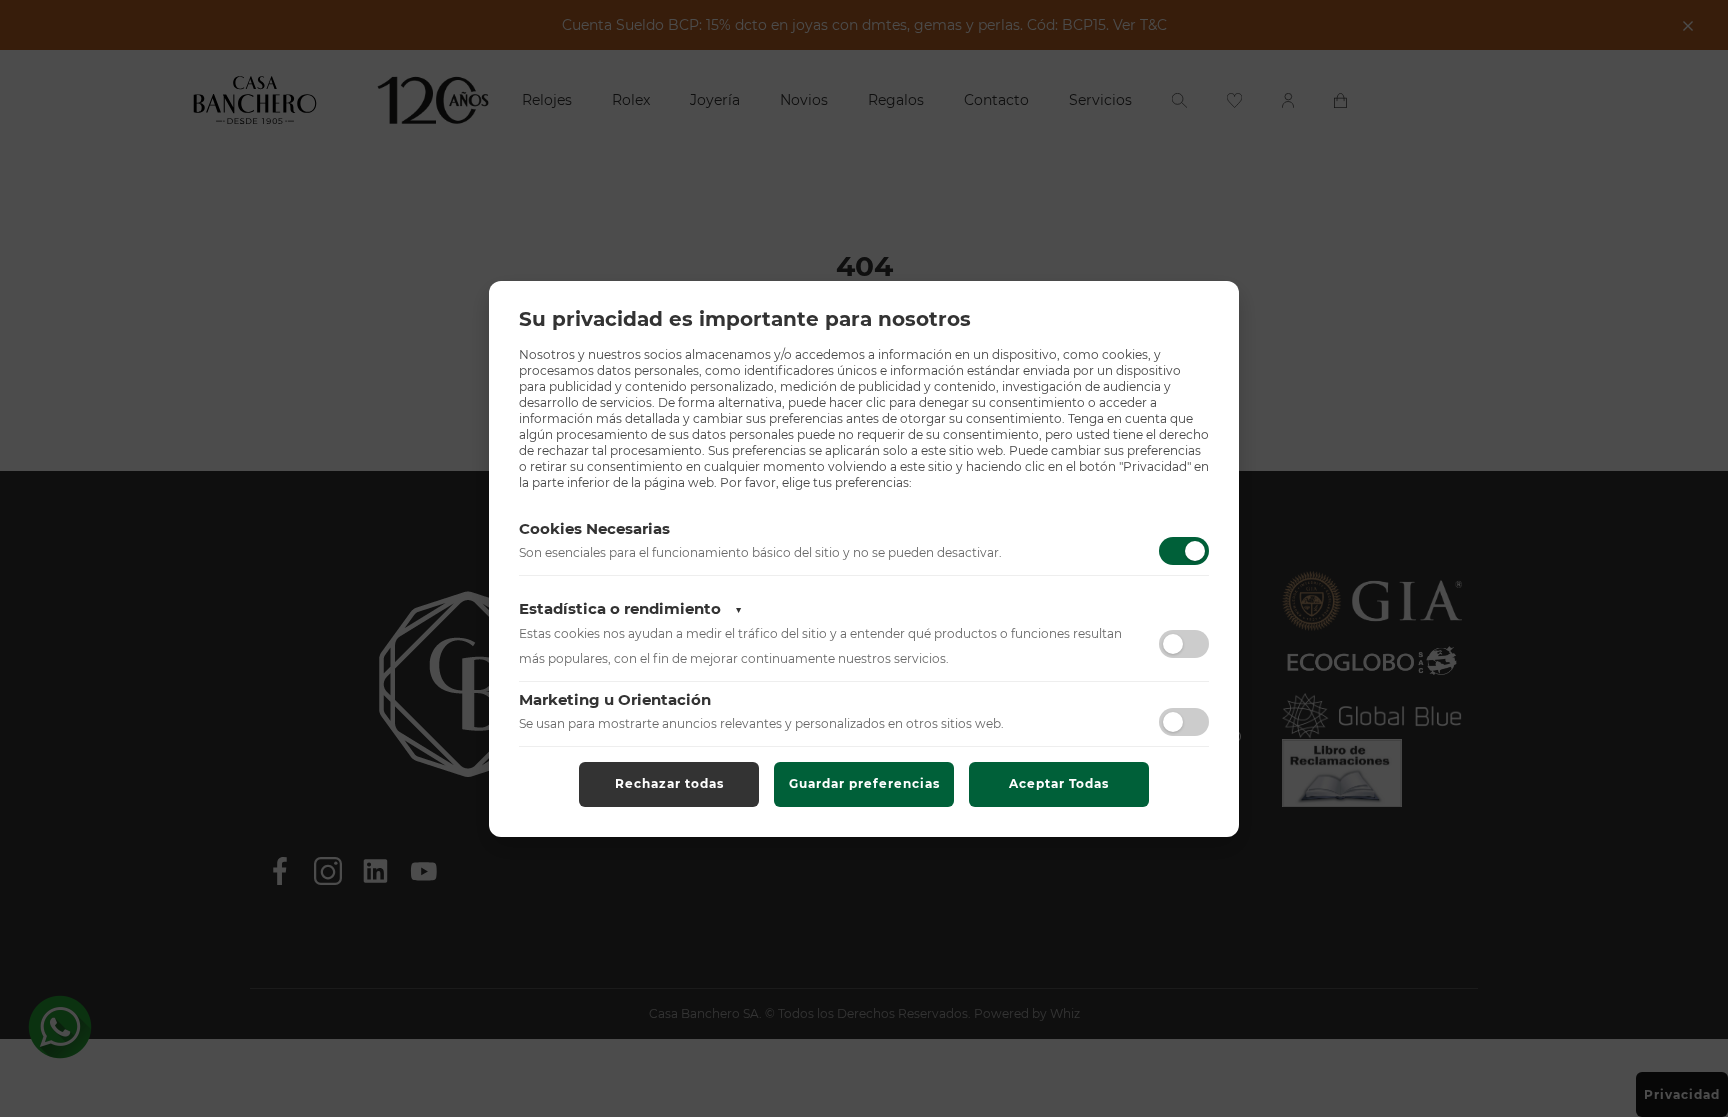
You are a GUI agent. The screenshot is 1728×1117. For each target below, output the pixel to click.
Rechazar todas (669, 783)
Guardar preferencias (864, 783)
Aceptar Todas (1059, 783)
